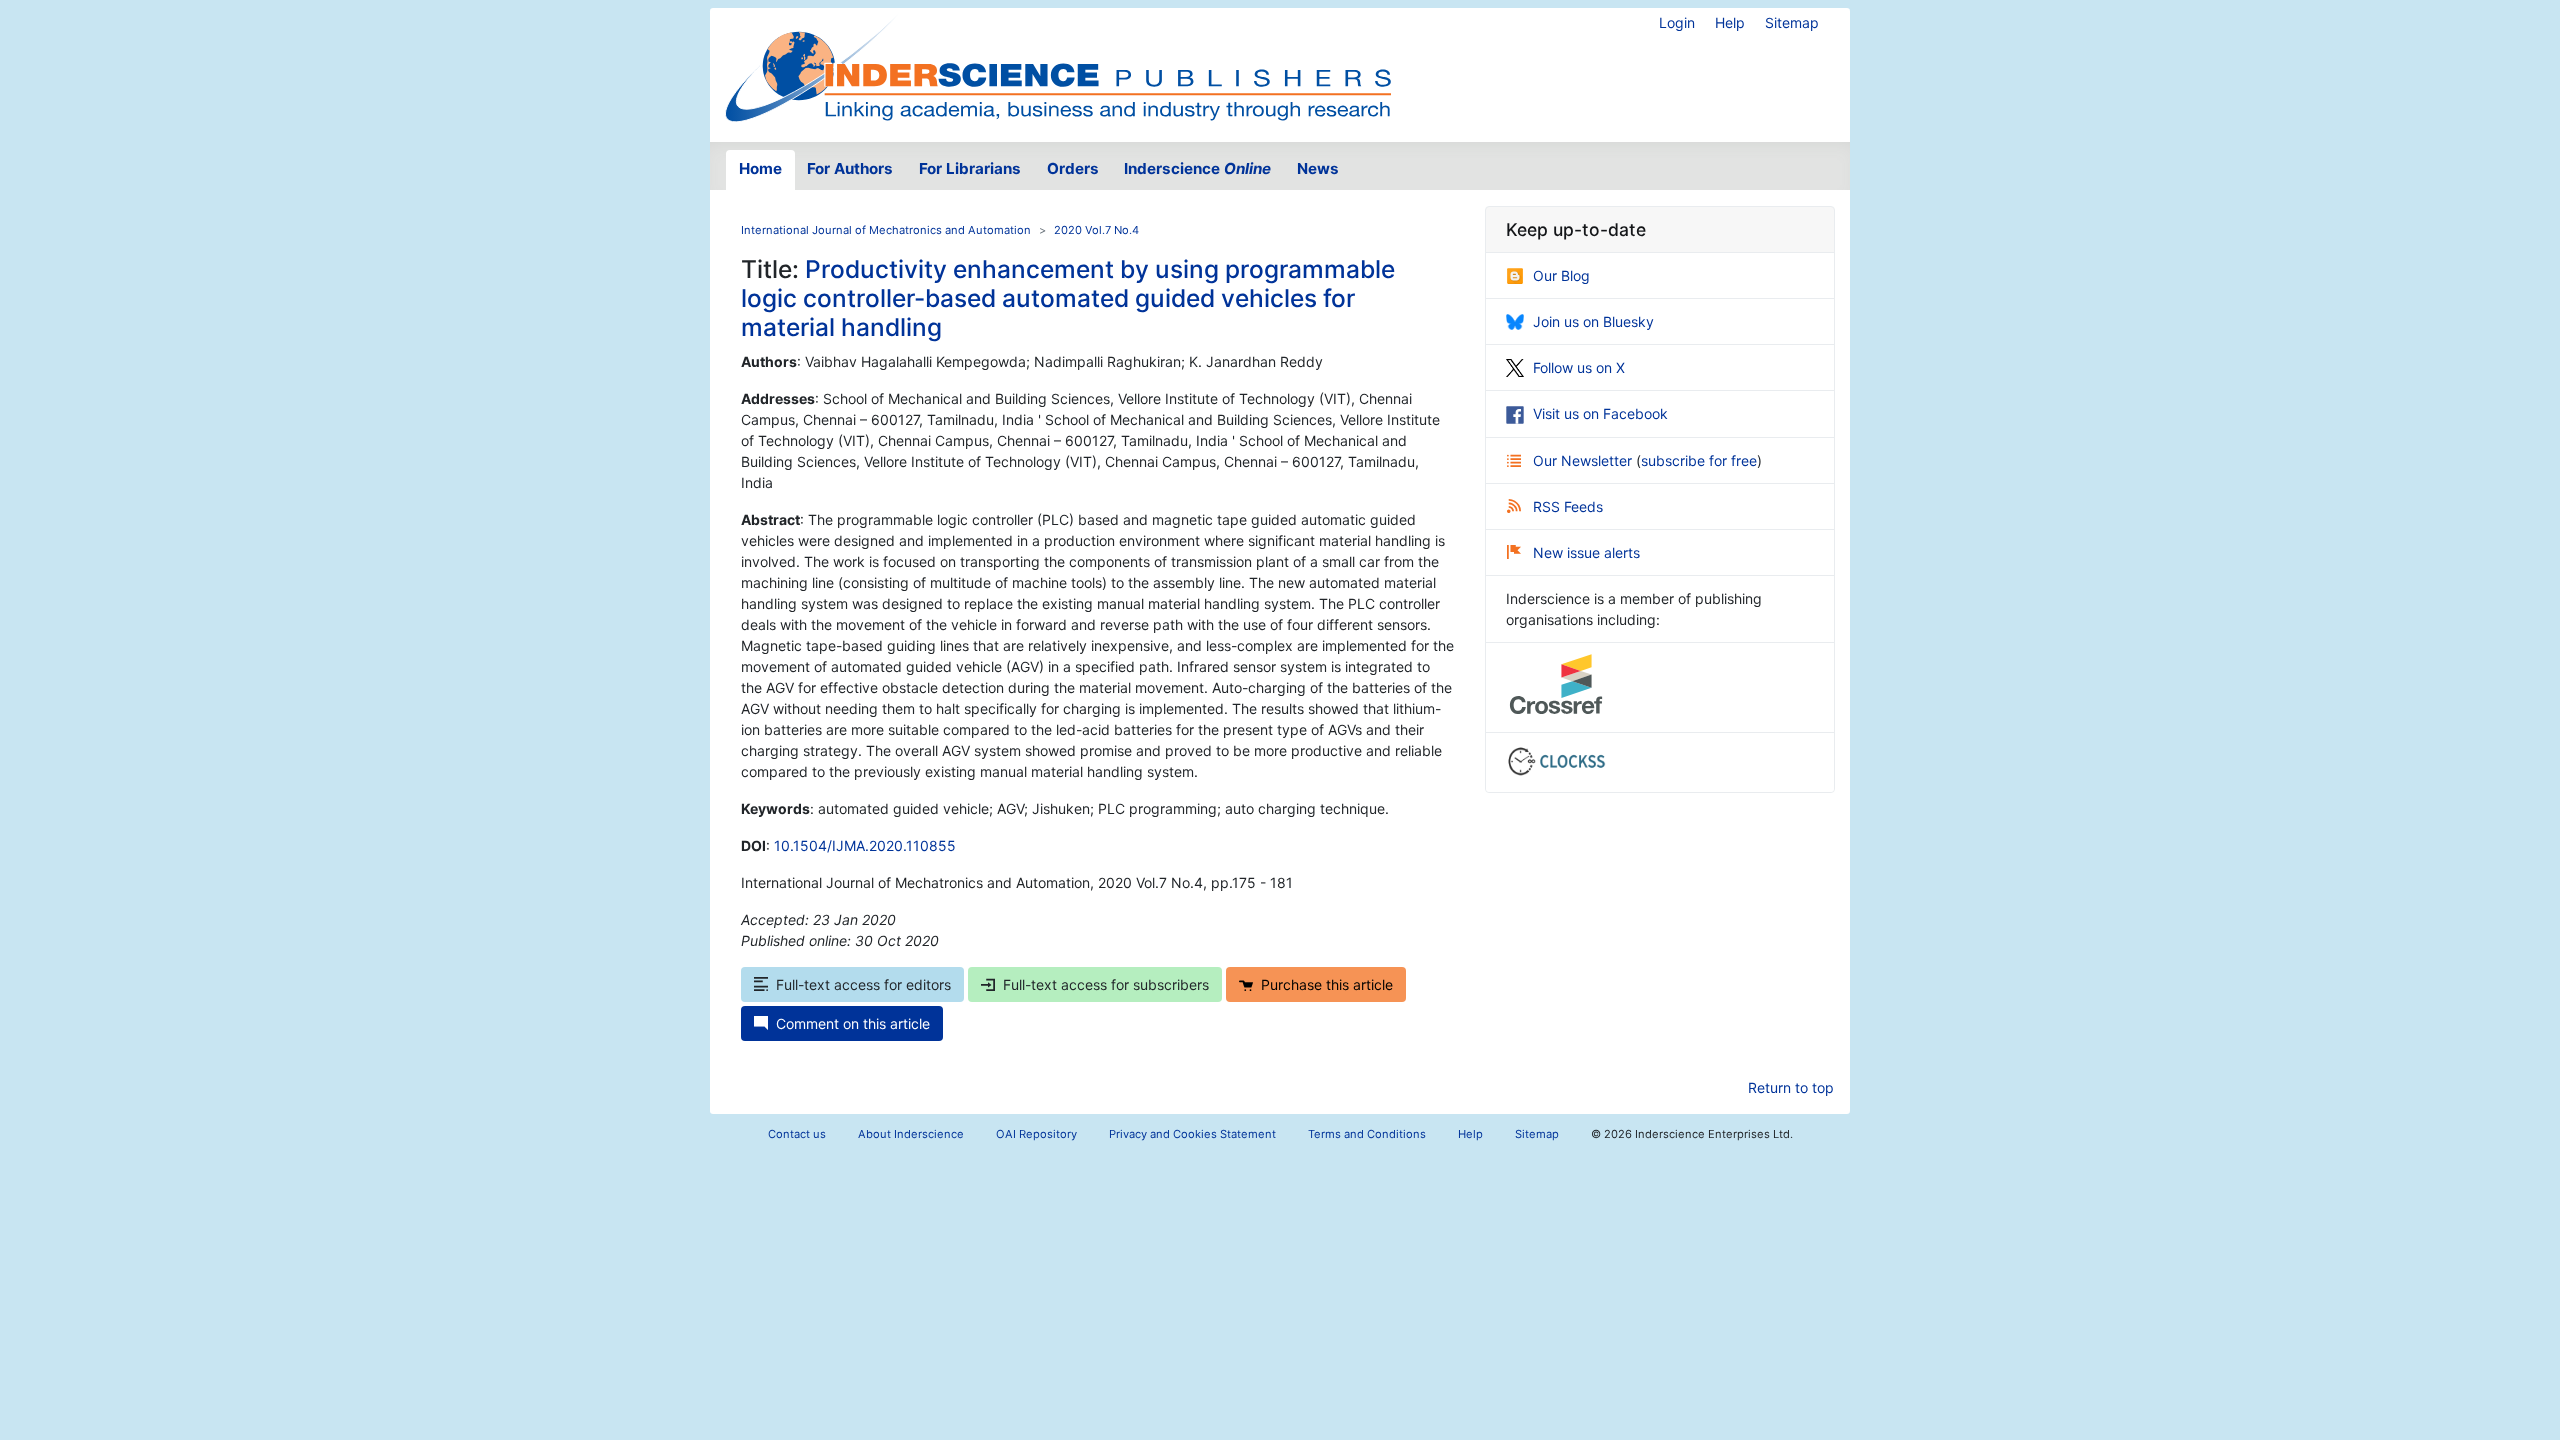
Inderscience (1197, 168)
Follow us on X (1579, 367)
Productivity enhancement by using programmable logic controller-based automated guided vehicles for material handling (1068, 298)
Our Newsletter (1584, 460)
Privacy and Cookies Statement (1192, 1134)
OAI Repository (1036, 1134)
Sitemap (1792, 22)
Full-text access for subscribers (1106, 984)
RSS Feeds (1568, 506)
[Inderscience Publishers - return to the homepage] (1058, 67)
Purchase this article (1327, 984)
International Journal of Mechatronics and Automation (886, 230)
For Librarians (970, 168)
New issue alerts (1586, 552)
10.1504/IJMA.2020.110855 (865, 845)
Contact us (797, 1134)
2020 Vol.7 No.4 (1096, 230)
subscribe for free (1699, 460)
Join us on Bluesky (1593, 321)
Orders (1073, 168)
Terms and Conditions (1367, 1134)
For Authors (850, 168)
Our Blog (1561, 275)
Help (1730, 22)
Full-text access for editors (863, 984)
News (1318, 168)
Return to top (1791, 1087)
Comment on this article (853, 1023)
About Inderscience (911, 1134)
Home (760, 168)
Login (1677, 22)
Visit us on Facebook (1600, 413)
